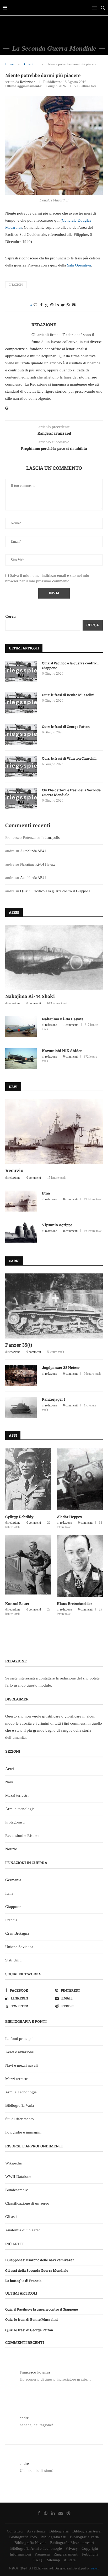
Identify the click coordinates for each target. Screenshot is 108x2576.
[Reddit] (68, 2513)
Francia (11, 1920)
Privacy (72, 2548)
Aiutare (70, 2560)
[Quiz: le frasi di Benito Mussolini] (21, 703)
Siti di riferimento (20, 2119)
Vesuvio (14, 1170)
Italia (9, 1893)
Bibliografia (59, 2531)
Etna (46, 1193)
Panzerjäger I (53, 1399)
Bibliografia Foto (23, 2537)
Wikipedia (13, 2163)
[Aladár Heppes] (80, 1479)
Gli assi (11, 2217)
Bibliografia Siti (53, 2537)
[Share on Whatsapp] (68, 305)
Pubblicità (90, 2554)
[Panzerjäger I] (21, 1407)
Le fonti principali (20, 2039)
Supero (95, 2568)
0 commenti (34, 1003)
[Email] (61, 2513)
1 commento (71, 1025)
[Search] (103, 8)
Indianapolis (50, 838)
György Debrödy (19, 1517)
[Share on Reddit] (63, 305)
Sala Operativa (79, 265)
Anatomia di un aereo (23, 2230)
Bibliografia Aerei (87, 2531)
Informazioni (20, 2554)
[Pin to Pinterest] (52, 305)
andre (24, 2418)
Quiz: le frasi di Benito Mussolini (68, 695)
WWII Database (18, 2177)
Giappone (13, 1907)
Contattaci (15, 2531)
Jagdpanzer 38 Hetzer (61, 1367)
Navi (9, 1782)
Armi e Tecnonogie (21, 2092)
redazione (28, 82)
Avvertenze (36, 2531)
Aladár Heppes (69, 1517)
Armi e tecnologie (20, 1809)
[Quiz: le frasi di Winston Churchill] (21, 766)
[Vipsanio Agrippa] (21, 1233)
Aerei (10, 1769)
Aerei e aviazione (20, 2052)
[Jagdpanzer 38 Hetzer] (21, 1375)
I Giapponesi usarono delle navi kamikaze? (40, 2260)
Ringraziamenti (66, 2554)
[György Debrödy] (28, 1479)
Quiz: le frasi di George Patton (66, 727)
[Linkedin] (53, 2513)
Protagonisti (15, 1822)
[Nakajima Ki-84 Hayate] (21, 1027)
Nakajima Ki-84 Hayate (38, 864)
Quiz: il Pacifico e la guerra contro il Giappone (70, 665)
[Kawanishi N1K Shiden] (21, 1059)
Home (9, 64)
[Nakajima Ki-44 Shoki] (54, 957)
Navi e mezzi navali (21, 2065)
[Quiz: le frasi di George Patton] (21, 735)
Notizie (11, 1849)
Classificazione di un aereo (27, 2203)
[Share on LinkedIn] (57, 305)
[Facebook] (39, 2513)
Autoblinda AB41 (33, 851)
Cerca (10, 616)
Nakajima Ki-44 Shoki (30, 996)
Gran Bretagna (17, 1933)
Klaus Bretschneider (74, 1604)
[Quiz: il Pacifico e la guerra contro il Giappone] (21, 671)
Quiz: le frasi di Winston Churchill (69, 758)
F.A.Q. (38, 2560)
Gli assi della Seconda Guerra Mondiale (37, 2270)
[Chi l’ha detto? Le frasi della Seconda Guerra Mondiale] (21, 798)
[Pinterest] (46, 2513)
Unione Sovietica (19, 1947)
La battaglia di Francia (23, 2281)
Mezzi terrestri (17, 1795)
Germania (13, 1880)
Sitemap (53, 2560)
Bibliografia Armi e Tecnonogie (36, 2548)
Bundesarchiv (17, 2190)
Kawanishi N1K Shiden (62, 1051)
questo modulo (39, 1685)
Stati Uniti (13, 1960)
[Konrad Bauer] (28, 1566)
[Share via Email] (74, 305)
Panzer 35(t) (19, 1345)
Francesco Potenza (35, 2372)
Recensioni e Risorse (22, 1836)
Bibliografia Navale (30, 2543)
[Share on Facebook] (41, 305)
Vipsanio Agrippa (57, 1225)
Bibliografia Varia (20, 2105)
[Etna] (21, 1201)
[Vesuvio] (54, 1132)
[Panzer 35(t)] (54, 1306)
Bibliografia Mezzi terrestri (72, 2543)
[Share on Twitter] (46, 305)
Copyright (90, 2548)
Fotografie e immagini (23, 2132)
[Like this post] (35, 305)
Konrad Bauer (17, 1604)
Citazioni (31, 64)
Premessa (42, 2554)
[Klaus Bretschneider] (80, 1566)
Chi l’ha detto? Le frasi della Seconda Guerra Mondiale (71, 792)
